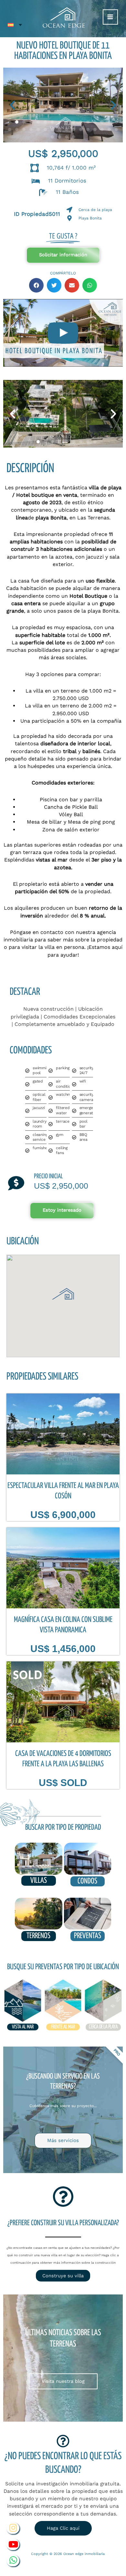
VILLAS (39, 1881)
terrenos (38, 1936)
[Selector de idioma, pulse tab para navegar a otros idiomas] (15, 25)
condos (87, 1881)
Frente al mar (63, 2027)
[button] (12, 105)
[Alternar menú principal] (110, 17)
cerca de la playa (103, 2027)
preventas (88, 1936)
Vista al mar (23, 2027)
